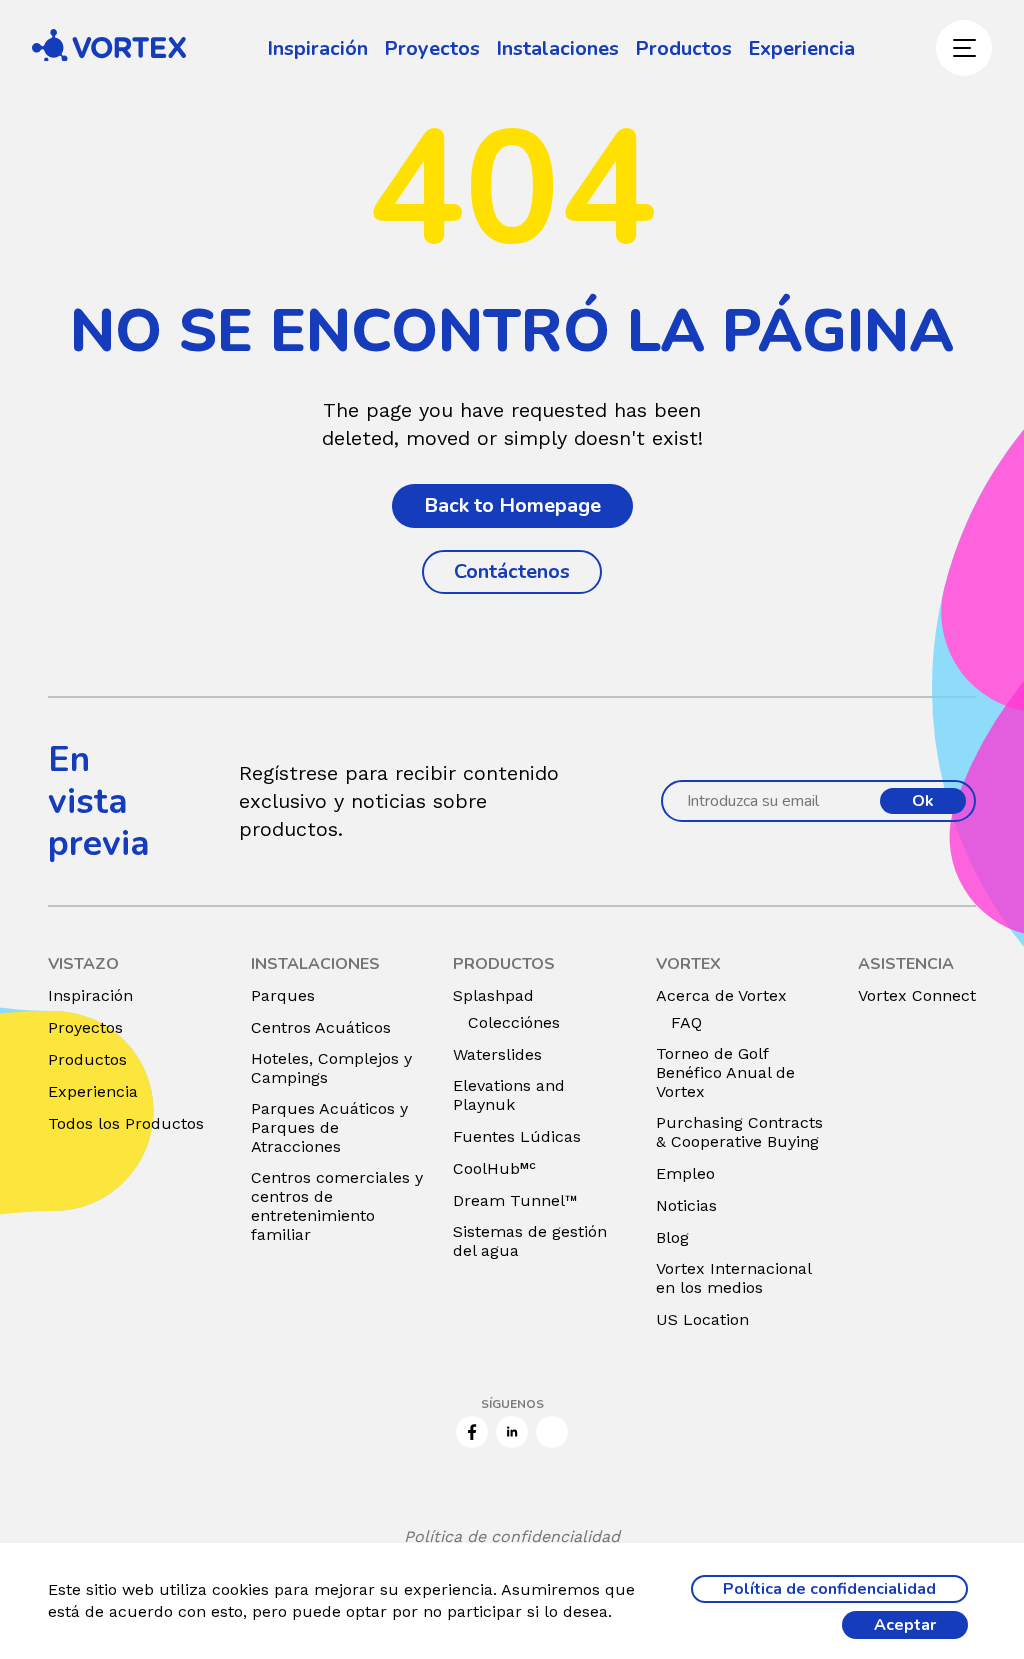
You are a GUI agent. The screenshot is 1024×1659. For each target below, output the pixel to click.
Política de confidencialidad (512, 1536)
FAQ (686, 1022)
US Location (702, 1319)
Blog (672, 1237)
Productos (683, 48)
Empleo (685, 1173)
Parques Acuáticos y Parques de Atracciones (329, 1127)
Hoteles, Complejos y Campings (331, 1068)
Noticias (686, 1205)
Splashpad (493, 995)
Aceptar (905, 1625)
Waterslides (497, 1054)
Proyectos (432, 48)
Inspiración (317, 48)
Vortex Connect (917, 995)
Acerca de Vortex (721, 995)
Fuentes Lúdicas (517, 1136)
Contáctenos (512, 571)
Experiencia (801, 48)
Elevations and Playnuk (509, 1095)
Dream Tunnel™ (515, 1200)
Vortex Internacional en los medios (733, 1278)
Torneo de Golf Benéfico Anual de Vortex (725, 1072)
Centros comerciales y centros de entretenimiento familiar (337, 1206)
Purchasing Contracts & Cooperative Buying (739, 1132)
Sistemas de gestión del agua (530, 1241)
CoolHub (494, 1168)
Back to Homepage (512, 505)
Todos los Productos (126, 1123)
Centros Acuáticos (321, 1027)
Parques (283, 995)
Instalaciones (557, 48)
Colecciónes (514, 1022)
